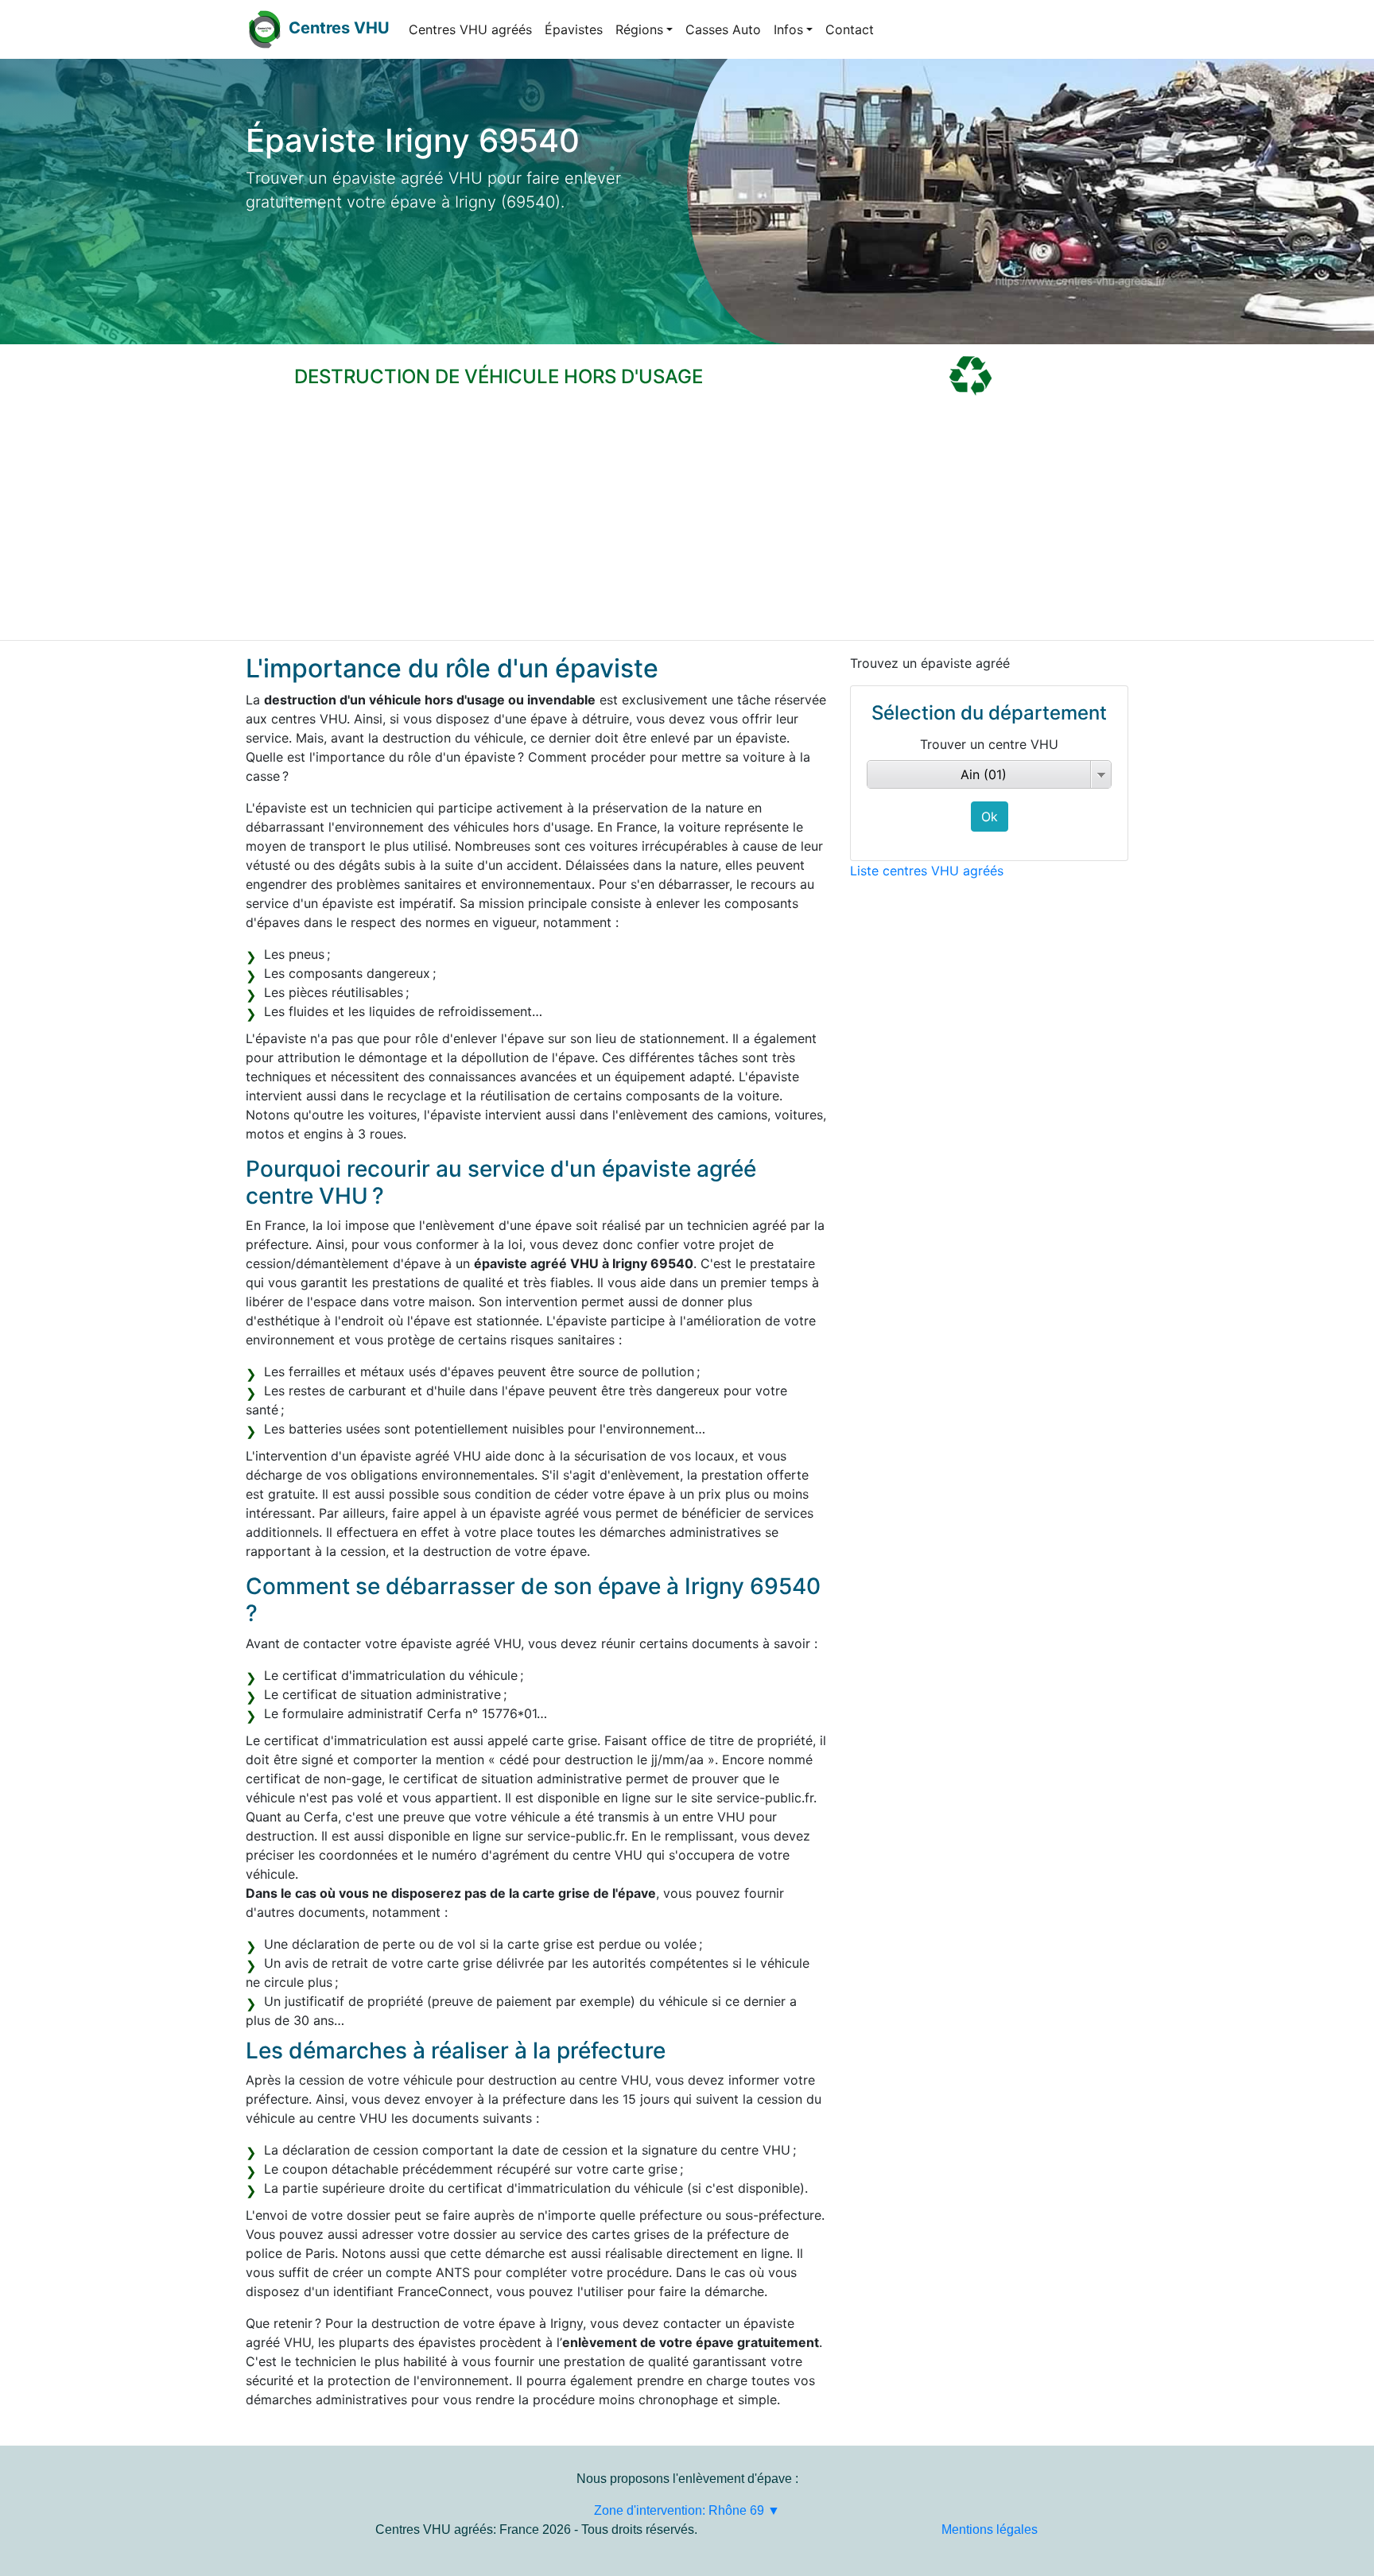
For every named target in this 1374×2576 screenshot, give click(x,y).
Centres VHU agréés (470, 29)
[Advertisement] (687, 521)
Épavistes (574, 29)
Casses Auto (723, 29)
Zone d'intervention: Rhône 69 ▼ (687, 2510)
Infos (788, 29)
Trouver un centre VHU (989, 744)
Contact (850, 29)
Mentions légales (990, 2529)
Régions (639, 29)
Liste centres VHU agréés (927, 871)
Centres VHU (339, 28)
